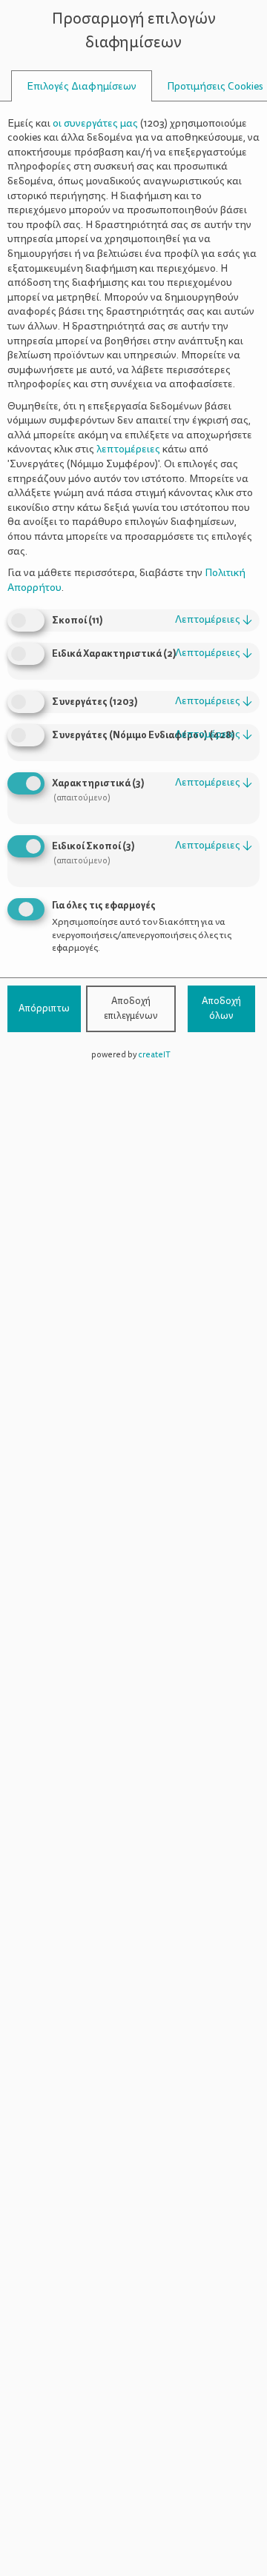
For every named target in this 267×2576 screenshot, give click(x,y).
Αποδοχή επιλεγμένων (131, 1008)
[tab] (82, 86)
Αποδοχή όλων (221, 1008)
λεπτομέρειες (214, 619)
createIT (154, 1055)
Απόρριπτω (44, 1008)
